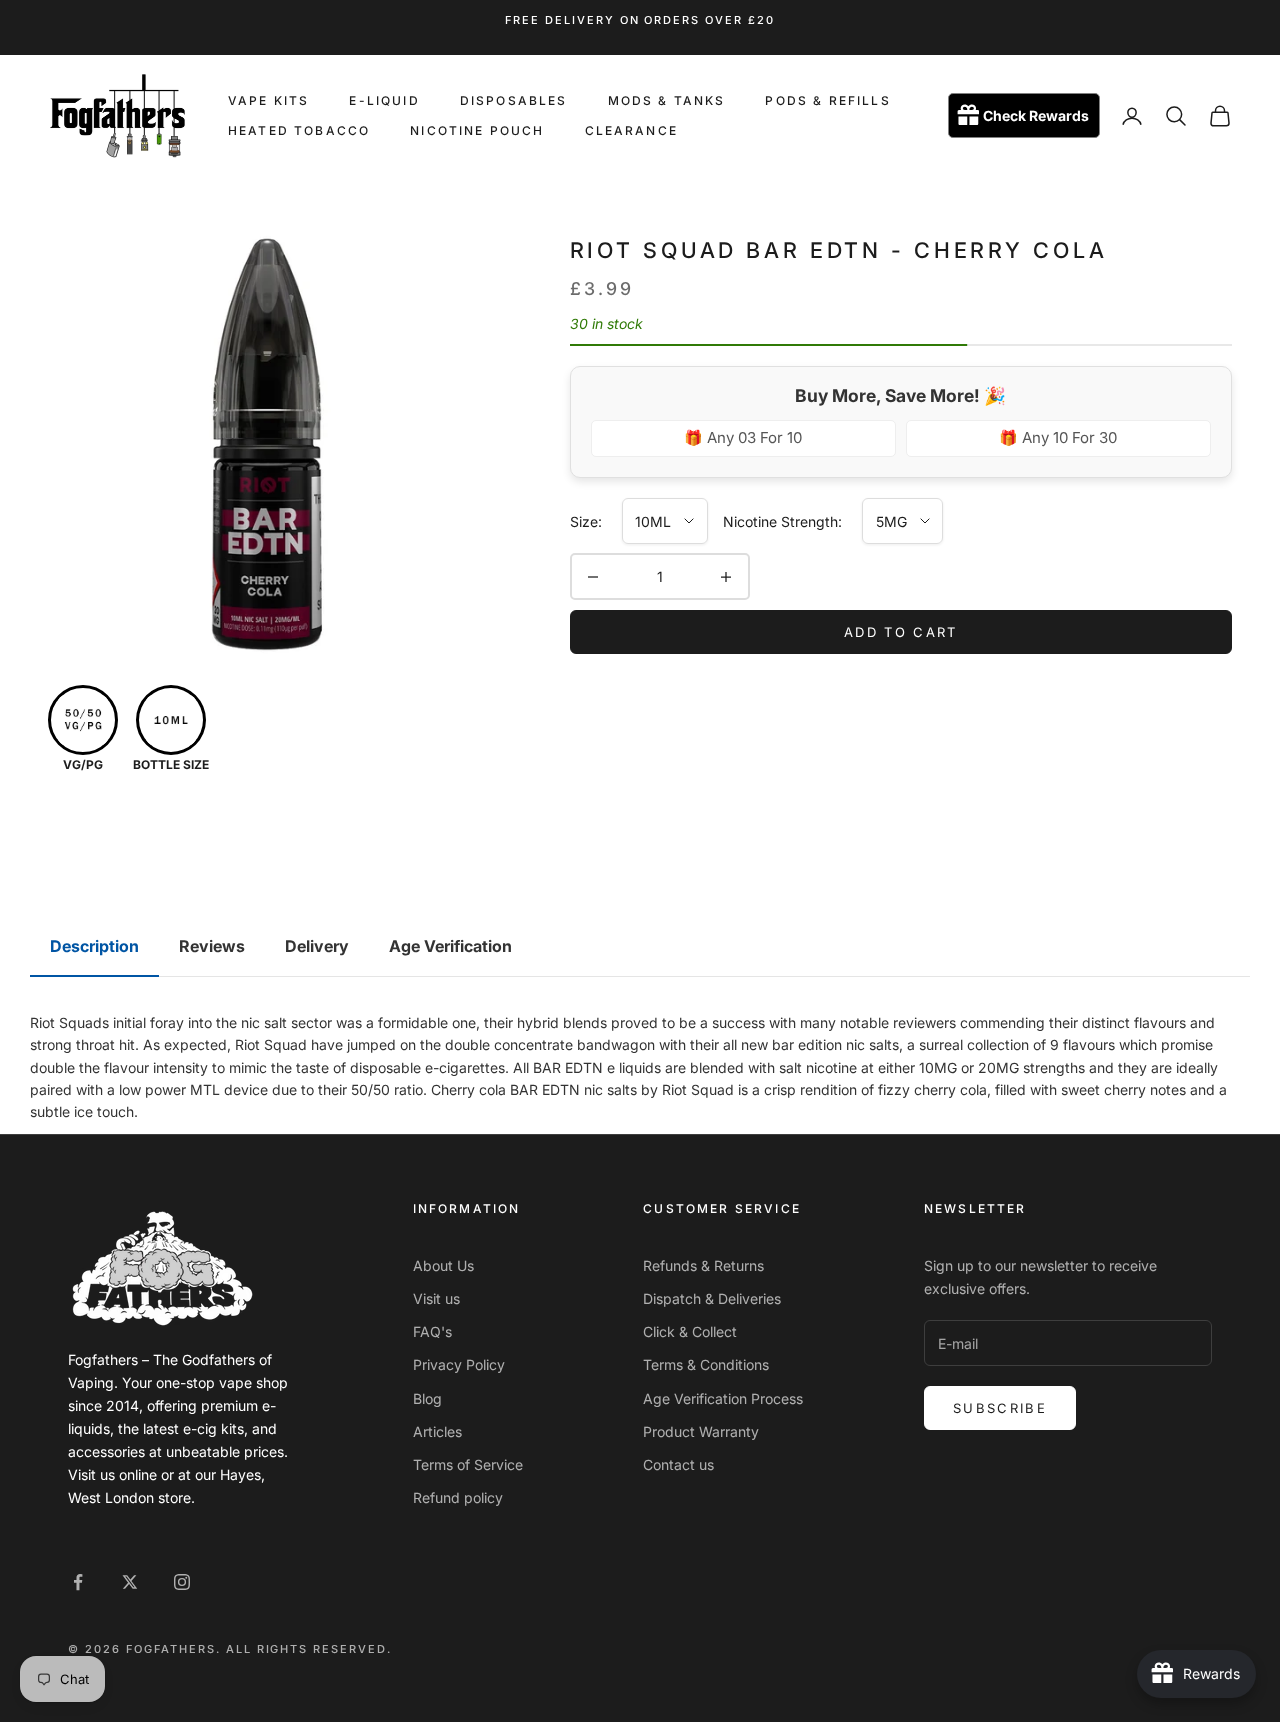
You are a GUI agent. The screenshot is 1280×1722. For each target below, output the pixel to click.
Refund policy (458, 1497)
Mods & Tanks (667, 100)
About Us (443, 1265)
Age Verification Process (723, 1398)
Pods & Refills (827, 100)
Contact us (678, 1464)
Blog (427, 1398)
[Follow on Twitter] (130, 1582)
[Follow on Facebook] (78, 1582)
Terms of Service (468, 1464)
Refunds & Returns (703, 1265)
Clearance (631, 130)
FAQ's (432, 1331)
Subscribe (1000, 1408)
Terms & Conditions (706, 1364)
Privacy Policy (459, 1364)
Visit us (436, 1298)
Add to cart (901, 632)
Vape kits (268, 100)
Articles (437, 1431)
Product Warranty (701, 1431)
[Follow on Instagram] (182, 1582)
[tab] (94, 947)
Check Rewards (1036, 116)
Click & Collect (690, 1331)
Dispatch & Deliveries (712, 1298)
